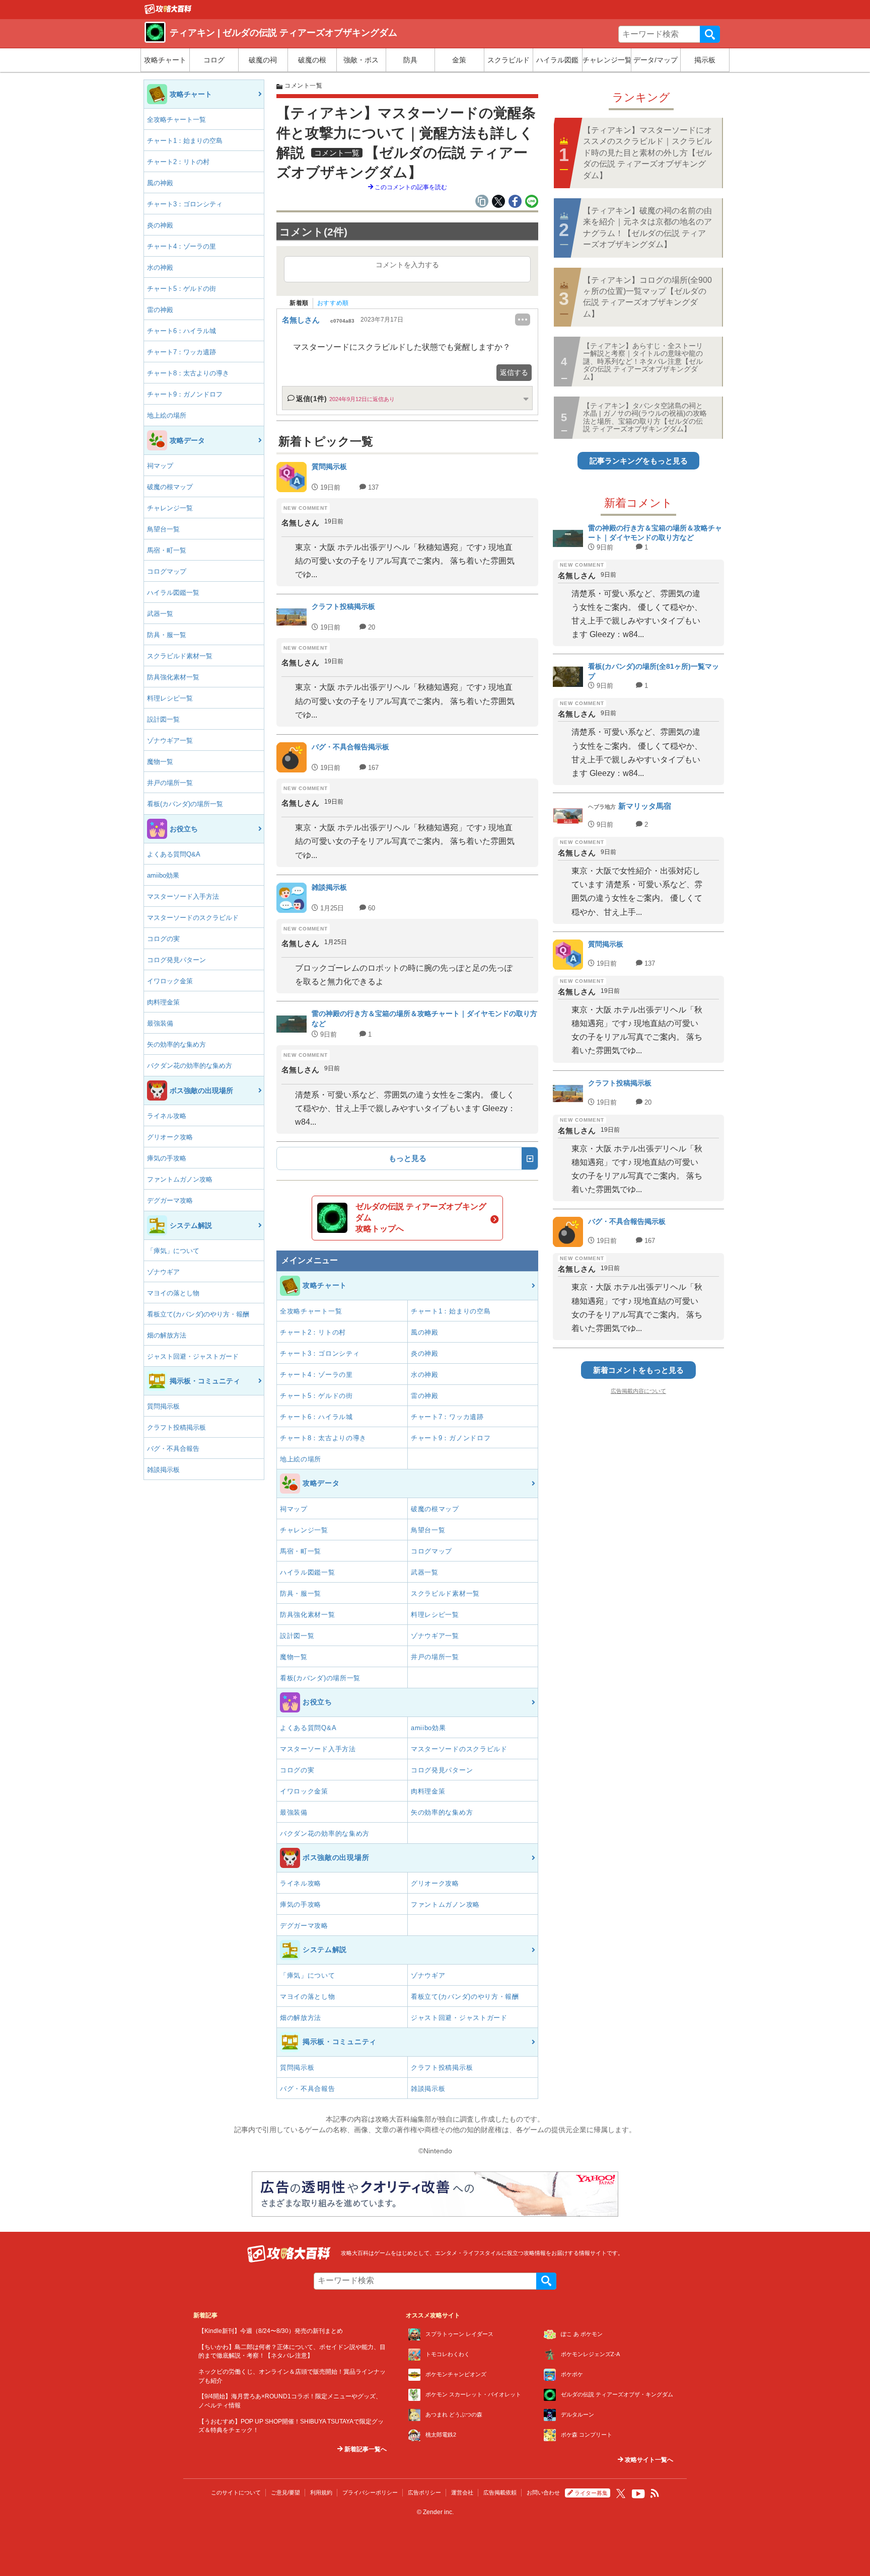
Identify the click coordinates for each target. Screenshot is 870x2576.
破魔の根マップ (170, 487)
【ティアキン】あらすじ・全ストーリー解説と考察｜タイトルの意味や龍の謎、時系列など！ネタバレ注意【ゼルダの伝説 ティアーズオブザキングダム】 (643, 361)
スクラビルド (509, 60)
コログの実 (163, 939)
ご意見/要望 (285, 2492)
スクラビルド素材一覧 (180, 656)
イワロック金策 (170, 981)
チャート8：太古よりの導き (188, 373)
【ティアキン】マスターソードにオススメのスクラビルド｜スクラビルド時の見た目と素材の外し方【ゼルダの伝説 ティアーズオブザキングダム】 (647, 153)
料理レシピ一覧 (170, 698)
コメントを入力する (407, 265)
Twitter (621, 2493)
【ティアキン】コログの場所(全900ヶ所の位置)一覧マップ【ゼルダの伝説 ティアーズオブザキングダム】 (647, 297)
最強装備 (160, 1023)
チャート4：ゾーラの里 (182, 246)
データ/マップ (656, 60)
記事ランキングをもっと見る (639, 461)
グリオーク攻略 (170, 1137)
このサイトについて (236, 2492)
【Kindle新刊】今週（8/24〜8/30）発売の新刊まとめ (271, 2331)
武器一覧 (160, 614)
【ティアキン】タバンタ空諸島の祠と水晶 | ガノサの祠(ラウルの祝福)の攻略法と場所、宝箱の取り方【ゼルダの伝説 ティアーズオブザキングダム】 (645, 417)
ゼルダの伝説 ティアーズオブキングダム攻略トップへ (421, 1218)
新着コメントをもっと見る (638, 1370)
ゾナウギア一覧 (170, 740)
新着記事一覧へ (365, 2449)
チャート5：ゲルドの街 (182, 289)
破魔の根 (312, 60)
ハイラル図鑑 (557, 60)
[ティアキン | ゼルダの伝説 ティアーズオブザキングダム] (168, 12)
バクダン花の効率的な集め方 (190, 1066)
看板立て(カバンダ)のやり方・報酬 (198, 1314)
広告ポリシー (424, 2492)
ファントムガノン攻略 (180, 1179)
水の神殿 (160, 267)
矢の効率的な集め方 (176, 1044)
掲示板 (705, 60)
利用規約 (321, 2492)
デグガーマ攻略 (170, 1200)
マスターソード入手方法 (183, 896)
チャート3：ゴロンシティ (185, 204)
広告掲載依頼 (500, 2492)
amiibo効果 (163, 875)
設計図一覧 (163, 719)
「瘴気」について (173, 1251)
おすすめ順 (333, 303)
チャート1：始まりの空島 (185, 141)
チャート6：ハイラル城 (182, 331)
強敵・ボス (361, 60)
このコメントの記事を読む (410, 187)
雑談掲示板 (163, 1470)
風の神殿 (160, 183)
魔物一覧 (160, 762)
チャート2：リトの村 (178, 162)
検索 (710, 34)
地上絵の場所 (167, 415)
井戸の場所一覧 (170, 783)
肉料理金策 (163, 1002)
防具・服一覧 (167, 635)
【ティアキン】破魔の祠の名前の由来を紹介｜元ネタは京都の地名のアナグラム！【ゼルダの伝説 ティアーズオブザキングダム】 (647, 227)
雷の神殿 (160, 310)
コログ (214, 60)
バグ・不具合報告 (173, 1449)
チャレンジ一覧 (607, 60)
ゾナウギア (163, 1272)
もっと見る (408, 1158)
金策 (459, 60)
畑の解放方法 (167, 1335)
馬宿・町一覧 (167, 550)
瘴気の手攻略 (167, 1158)
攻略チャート (165, 60)
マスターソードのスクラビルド (193, 918)
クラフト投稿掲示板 (176, 1427)
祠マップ (160, 466)
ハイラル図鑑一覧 (173, 593)
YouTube (638, 2494)
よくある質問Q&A (174, 854)
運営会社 (462, 2492)
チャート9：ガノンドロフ (185, 394)
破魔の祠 (263, 60)
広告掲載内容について (638, 1391)
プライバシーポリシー (370, 2492)
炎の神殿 (160, 225)
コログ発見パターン (176, 960)
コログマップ (167, 571)
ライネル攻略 (167, 1116)
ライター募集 (591, 2493)
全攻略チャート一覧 (176, 120)
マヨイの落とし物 (173, 1293)
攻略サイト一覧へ (648, 2460)
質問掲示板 (163, 1406)
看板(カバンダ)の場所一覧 (185, 804)
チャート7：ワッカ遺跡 (182, 352)
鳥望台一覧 (163, 529)
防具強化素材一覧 (173, 677)
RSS (655, 2493)
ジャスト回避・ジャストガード (193, 1356)
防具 (410, 60)
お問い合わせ (543, 2492)
